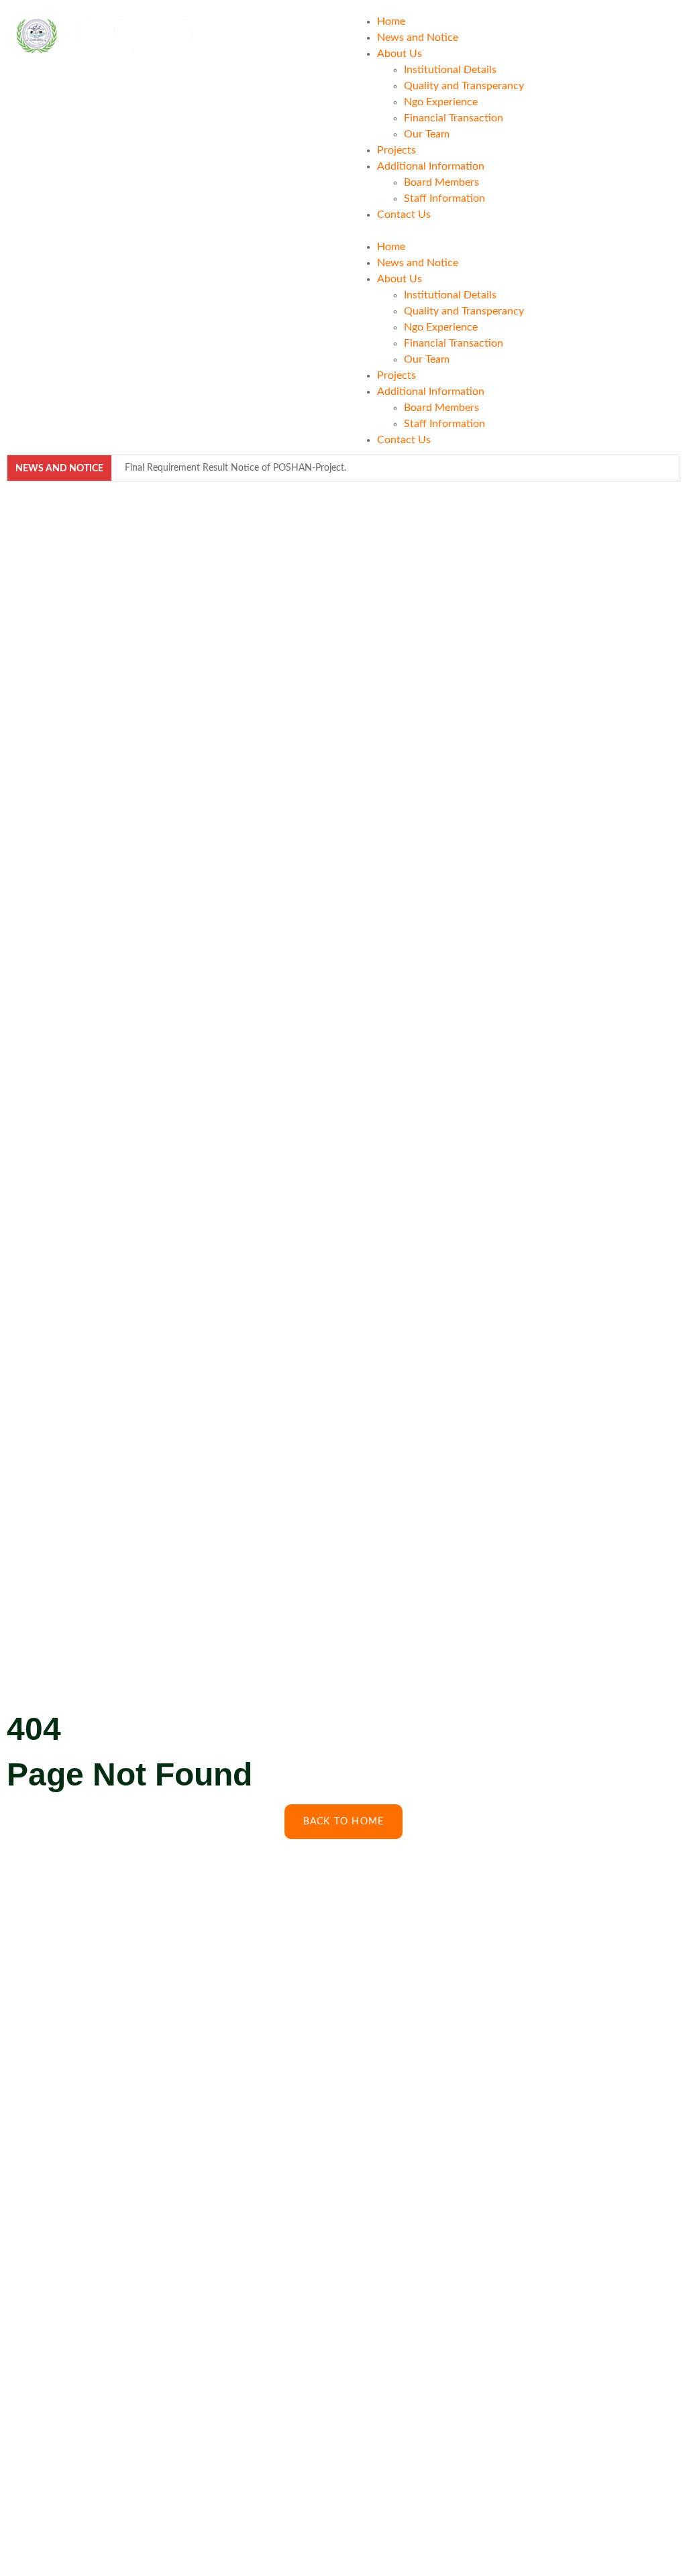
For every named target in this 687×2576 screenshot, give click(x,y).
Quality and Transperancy (464, 86)
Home (391, 21)
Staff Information (444, 198)
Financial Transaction (454, 118)
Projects (397, 150)
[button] (512, 231)
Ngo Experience (441, 102)
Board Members (441, 182)
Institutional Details (450, 70)
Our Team (427, 134)
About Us (400, 54)
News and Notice (418, 38)
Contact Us (404, 215)
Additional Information (431, 166)
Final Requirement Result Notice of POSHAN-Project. (235, 468)
